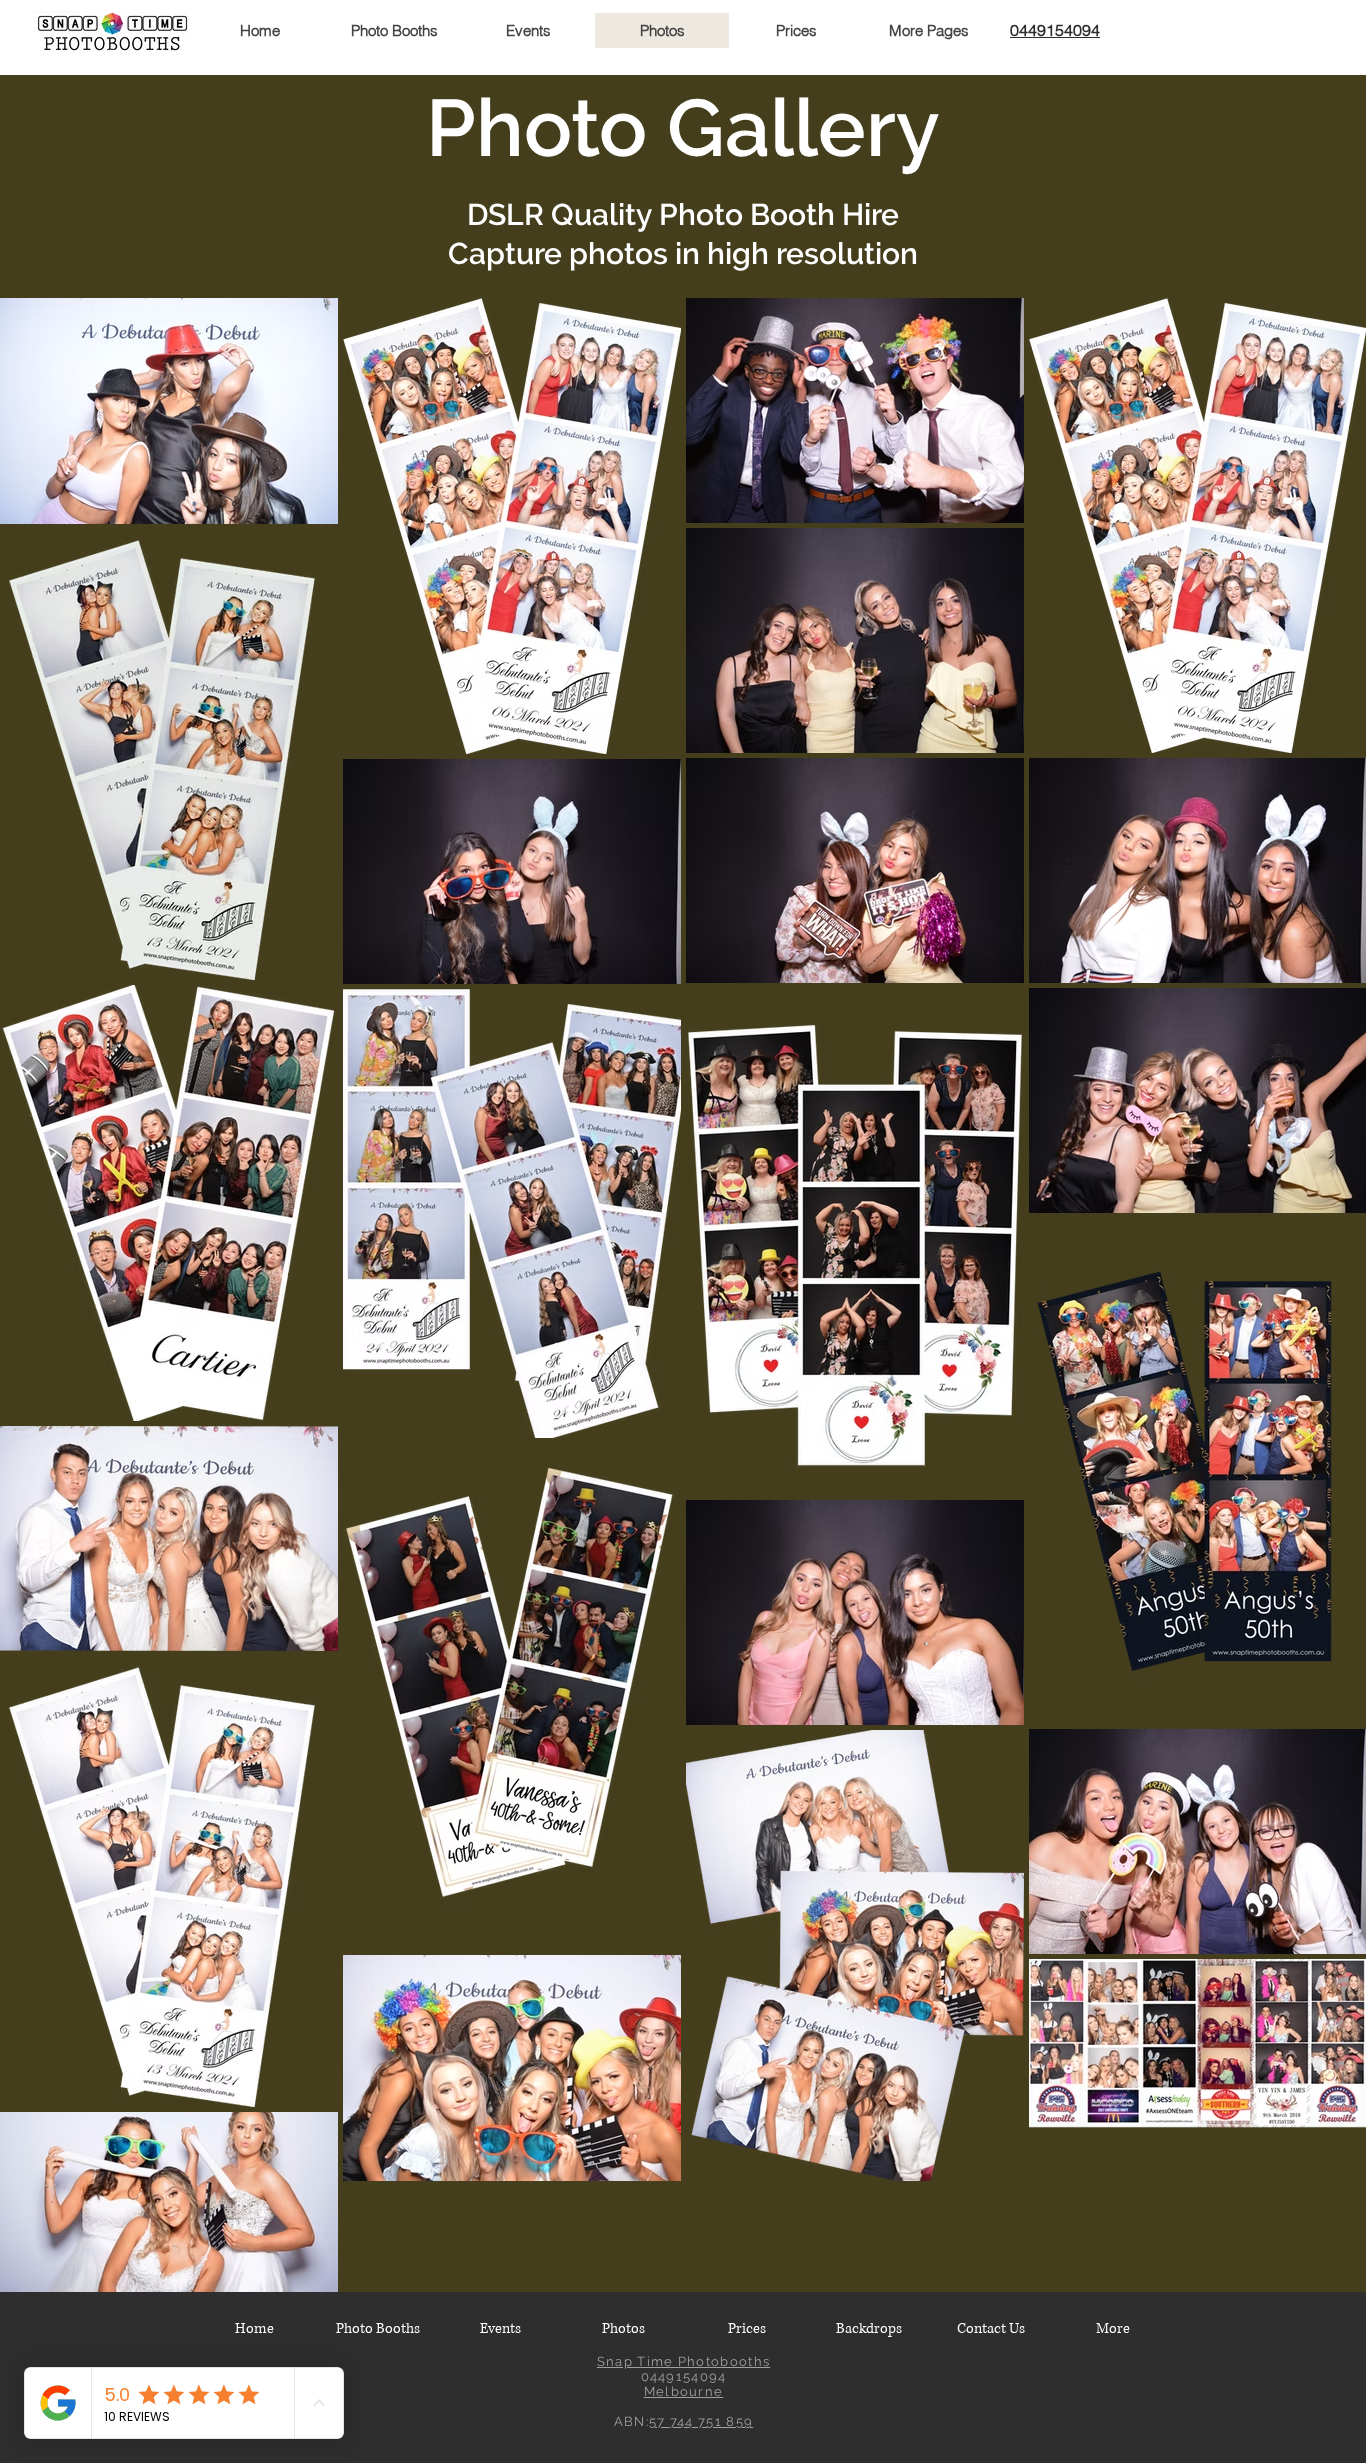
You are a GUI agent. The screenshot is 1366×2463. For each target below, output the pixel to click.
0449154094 (1055, 30)
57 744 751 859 (701, 2421)
